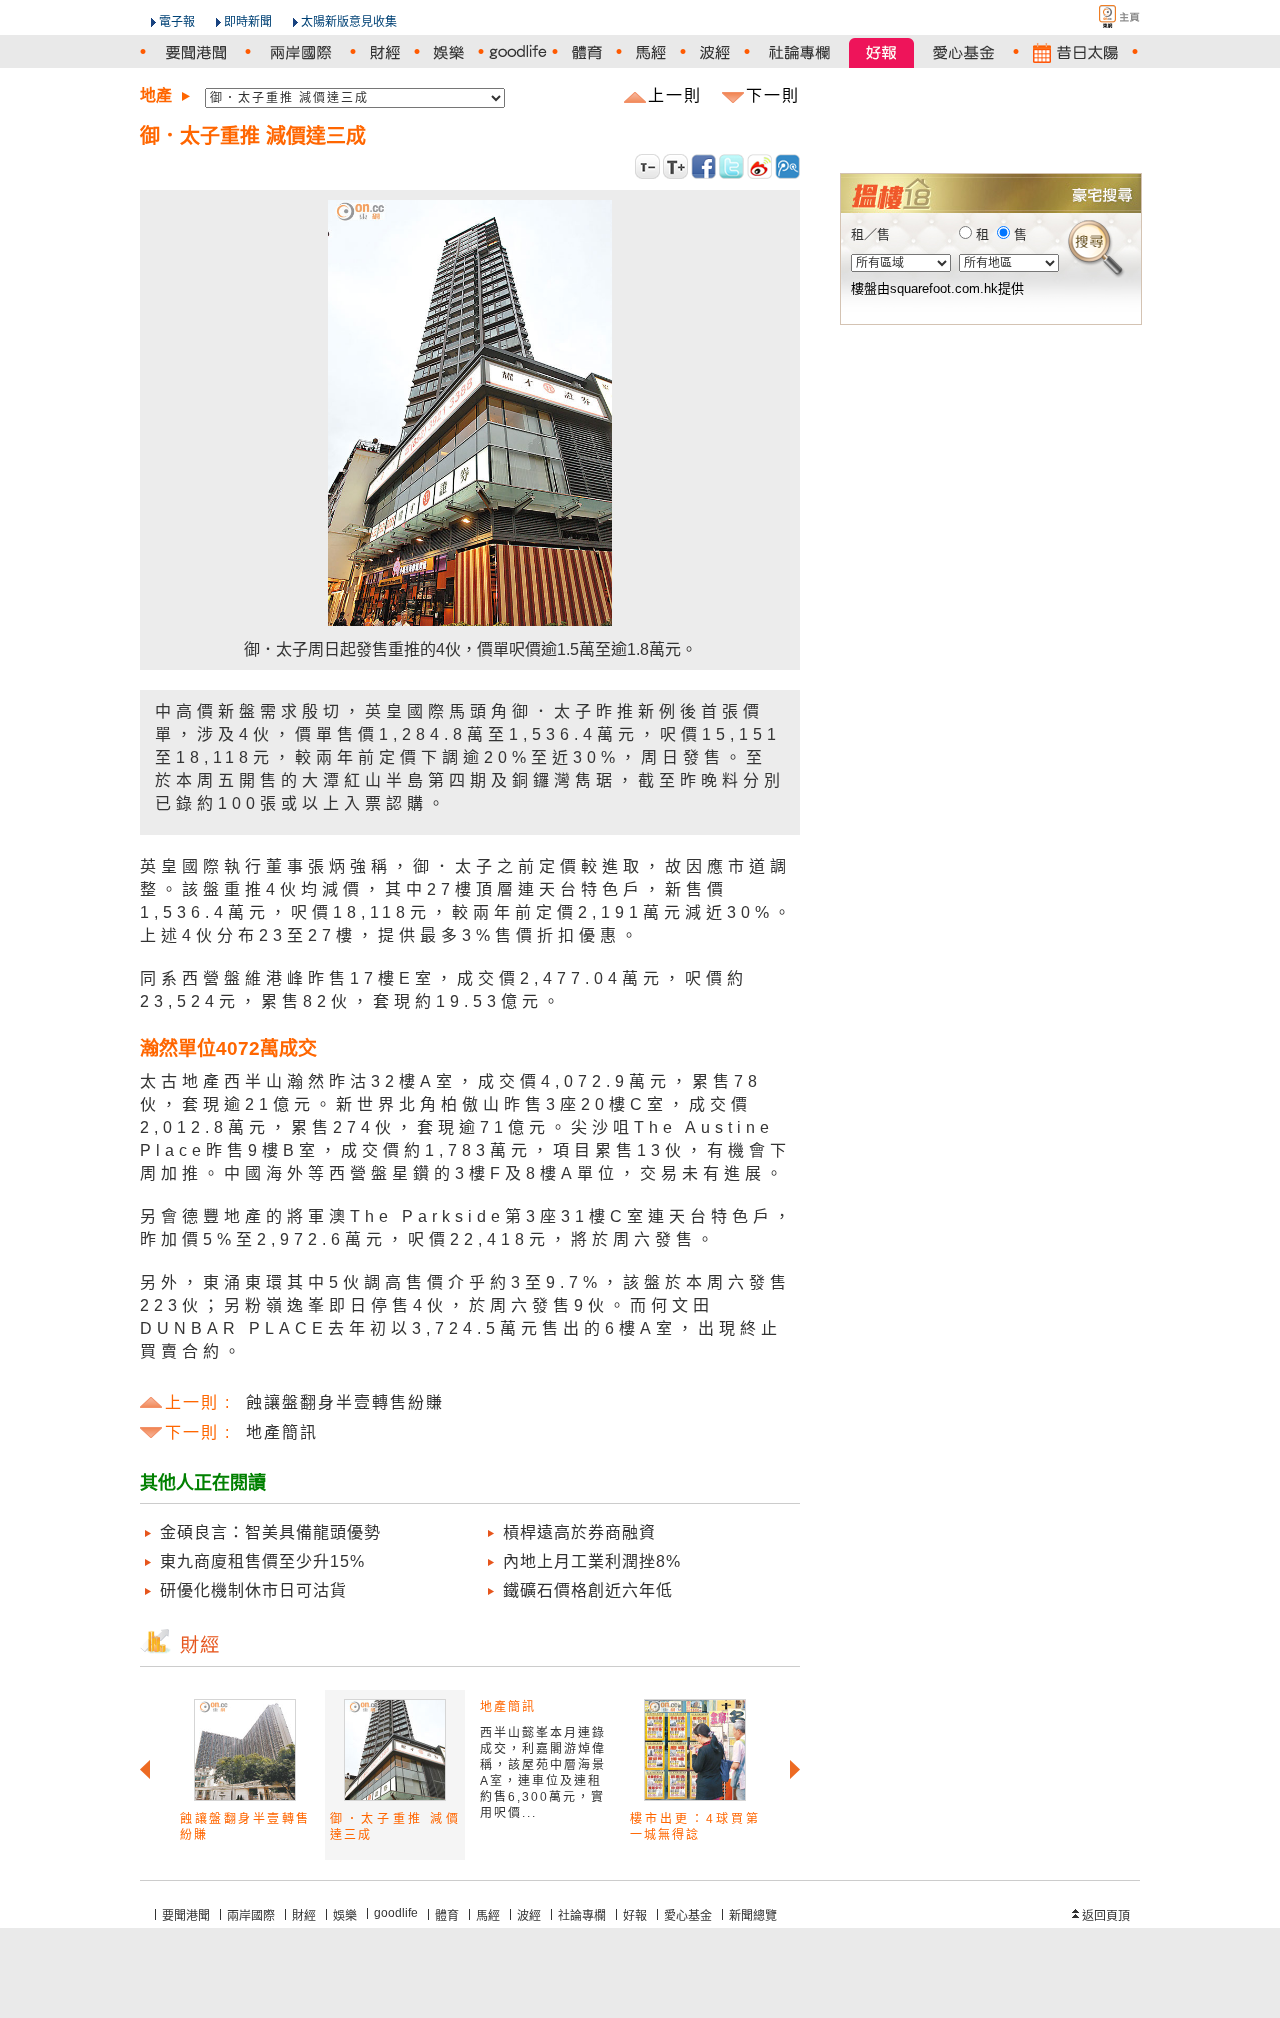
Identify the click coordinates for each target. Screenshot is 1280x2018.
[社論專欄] (799, 52)
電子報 (177, 22)
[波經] (715, 52)
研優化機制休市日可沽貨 (253, 1590)
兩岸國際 (251, 1916)
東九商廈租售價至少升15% (262, 1561)
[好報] (881, 52)
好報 (635, 1916)
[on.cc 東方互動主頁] (1102, 16)
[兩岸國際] (300, 52)
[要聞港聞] (195, 52)
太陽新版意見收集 (349, 22)
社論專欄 (582, 1916)
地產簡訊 (508, 1707)
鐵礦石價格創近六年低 (588, 1590)
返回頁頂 (1106, 1916)
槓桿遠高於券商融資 (579, 1532)
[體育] (587, 52)
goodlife (396, 1913)
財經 (304, 1916)
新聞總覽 (753, 1916)
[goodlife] (518, 52)
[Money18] (990, 112)
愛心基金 (688, 1916)
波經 (529, 1916)
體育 (447, 1916)
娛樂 (345, 1916)
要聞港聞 (186, 1916)
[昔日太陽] (1075, 52)
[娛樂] (449, 52)
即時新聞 (248, 22)
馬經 (488, 1916)
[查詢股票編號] (1078, 141)
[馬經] (651, 52)
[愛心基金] (963, 52)
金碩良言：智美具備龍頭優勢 (270, 1532)
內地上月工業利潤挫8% (592, 1561)
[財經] (385, 52)
